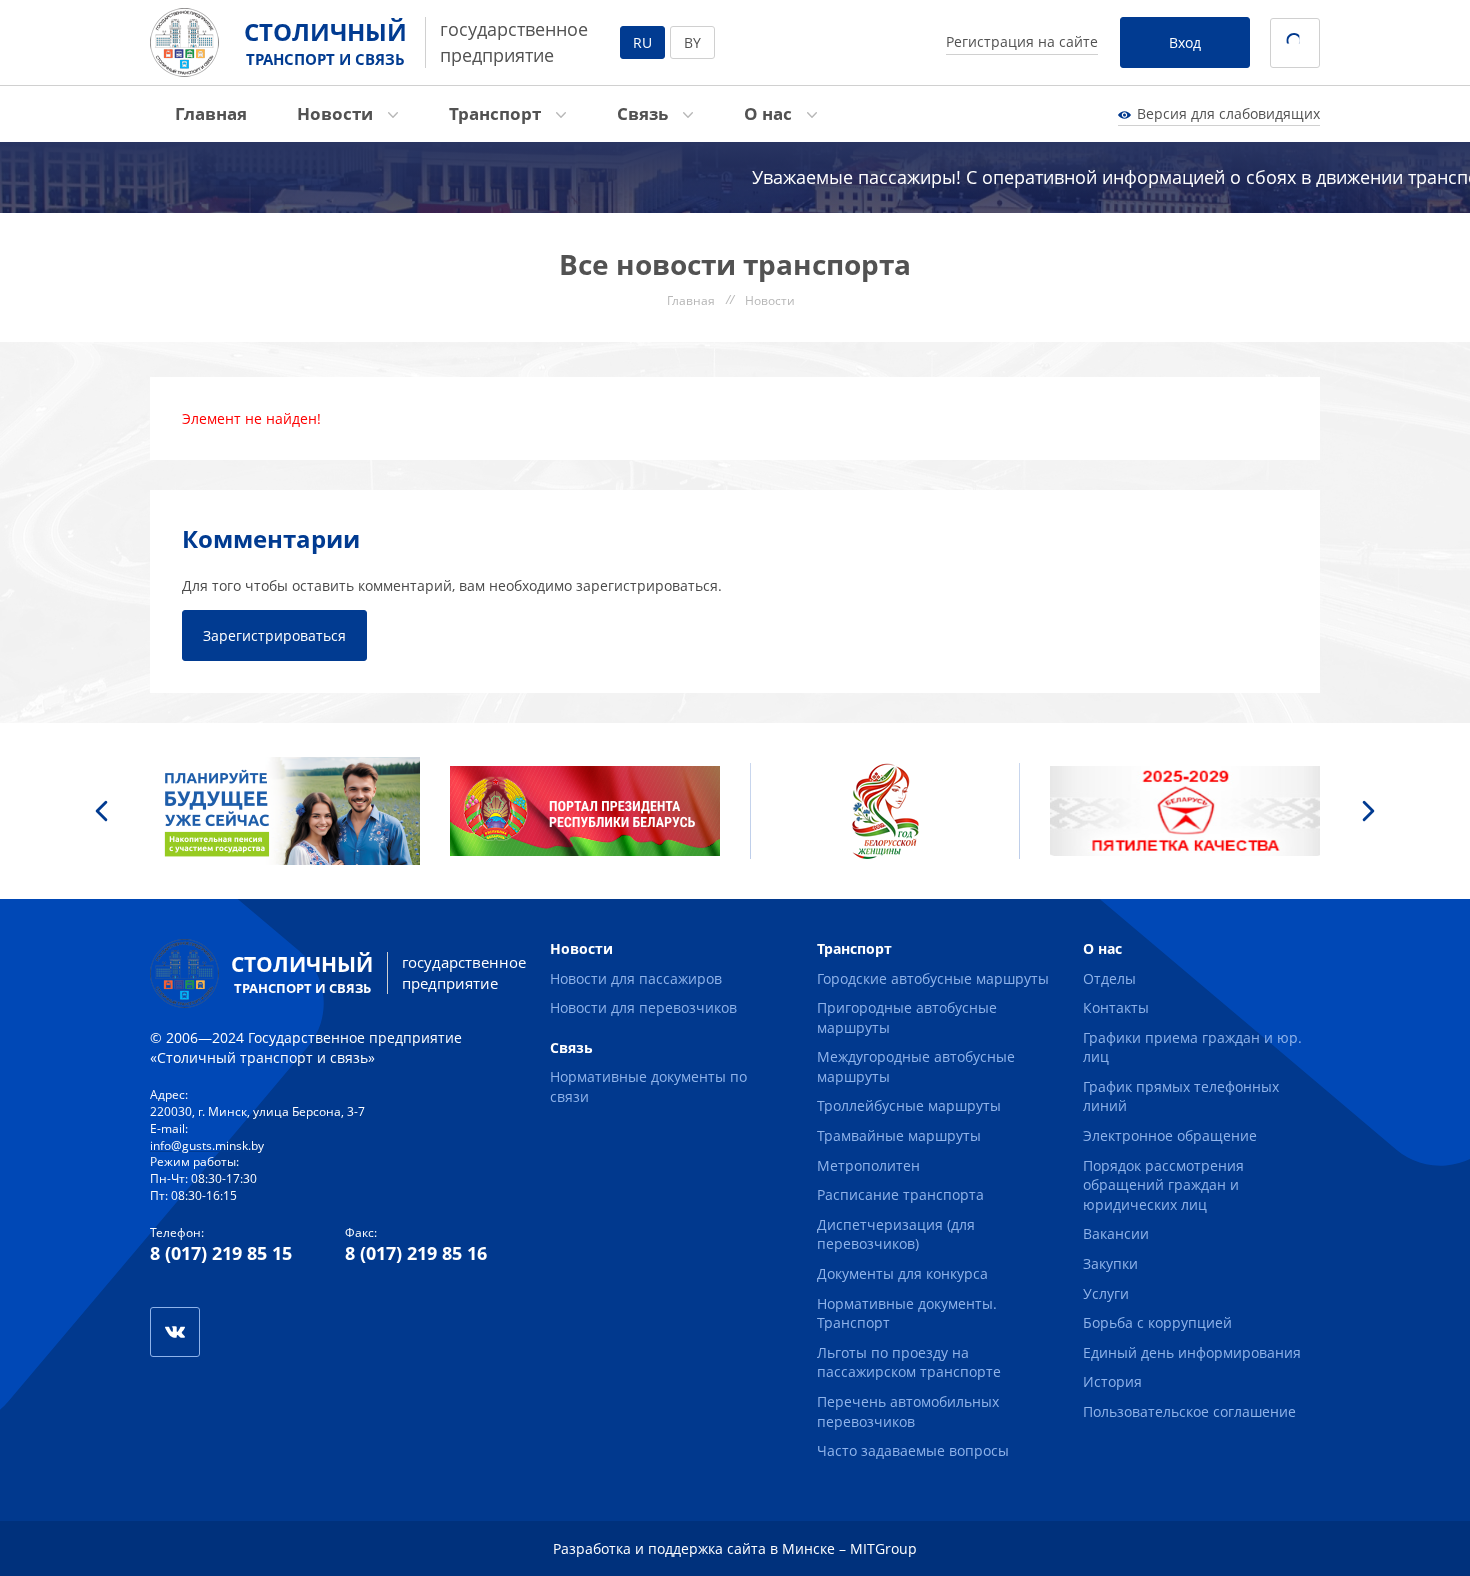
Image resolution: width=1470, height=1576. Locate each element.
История (1112, 1381)
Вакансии (1116, 1233)
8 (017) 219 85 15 (221, 1253)
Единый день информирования (1192, 1352)
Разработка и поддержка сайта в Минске (694, 1548)
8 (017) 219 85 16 (416, 1253)
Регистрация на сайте (1022, 41)
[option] (285, 811)
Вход (1185, 42)
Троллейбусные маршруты (909, 1105)
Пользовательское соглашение (1189, 1411)
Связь (644, 113)
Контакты (1116, 1007)
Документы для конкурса (902, 1273)
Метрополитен (868, 1165)
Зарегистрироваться (274, 635)
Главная (211, 113)
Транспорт (497, 113)
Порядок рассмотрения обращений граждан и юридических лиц (1163, 1185)
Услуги (1106, 1293)
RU (642, 42)
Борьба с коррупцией (1157, 1322)
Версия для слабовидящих (1228, 113)
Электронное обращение (1170, 1135)
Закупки (1110, 1263)
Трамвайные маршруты (899, 1135)
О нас (770, 113)
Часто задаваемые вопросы (913, 1450)
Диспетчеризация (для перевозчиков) (896, 1234)
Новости (337, 113)
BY (692, 42)
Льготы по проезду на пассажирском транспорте (909, 1362)
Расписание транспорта (900, 1194)
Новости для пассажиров (636, 978)
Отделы (1109, 978)
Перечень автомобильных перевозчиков (908, 1411)
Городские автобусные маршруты (933, 978)
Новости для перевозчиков (643, 1007)
